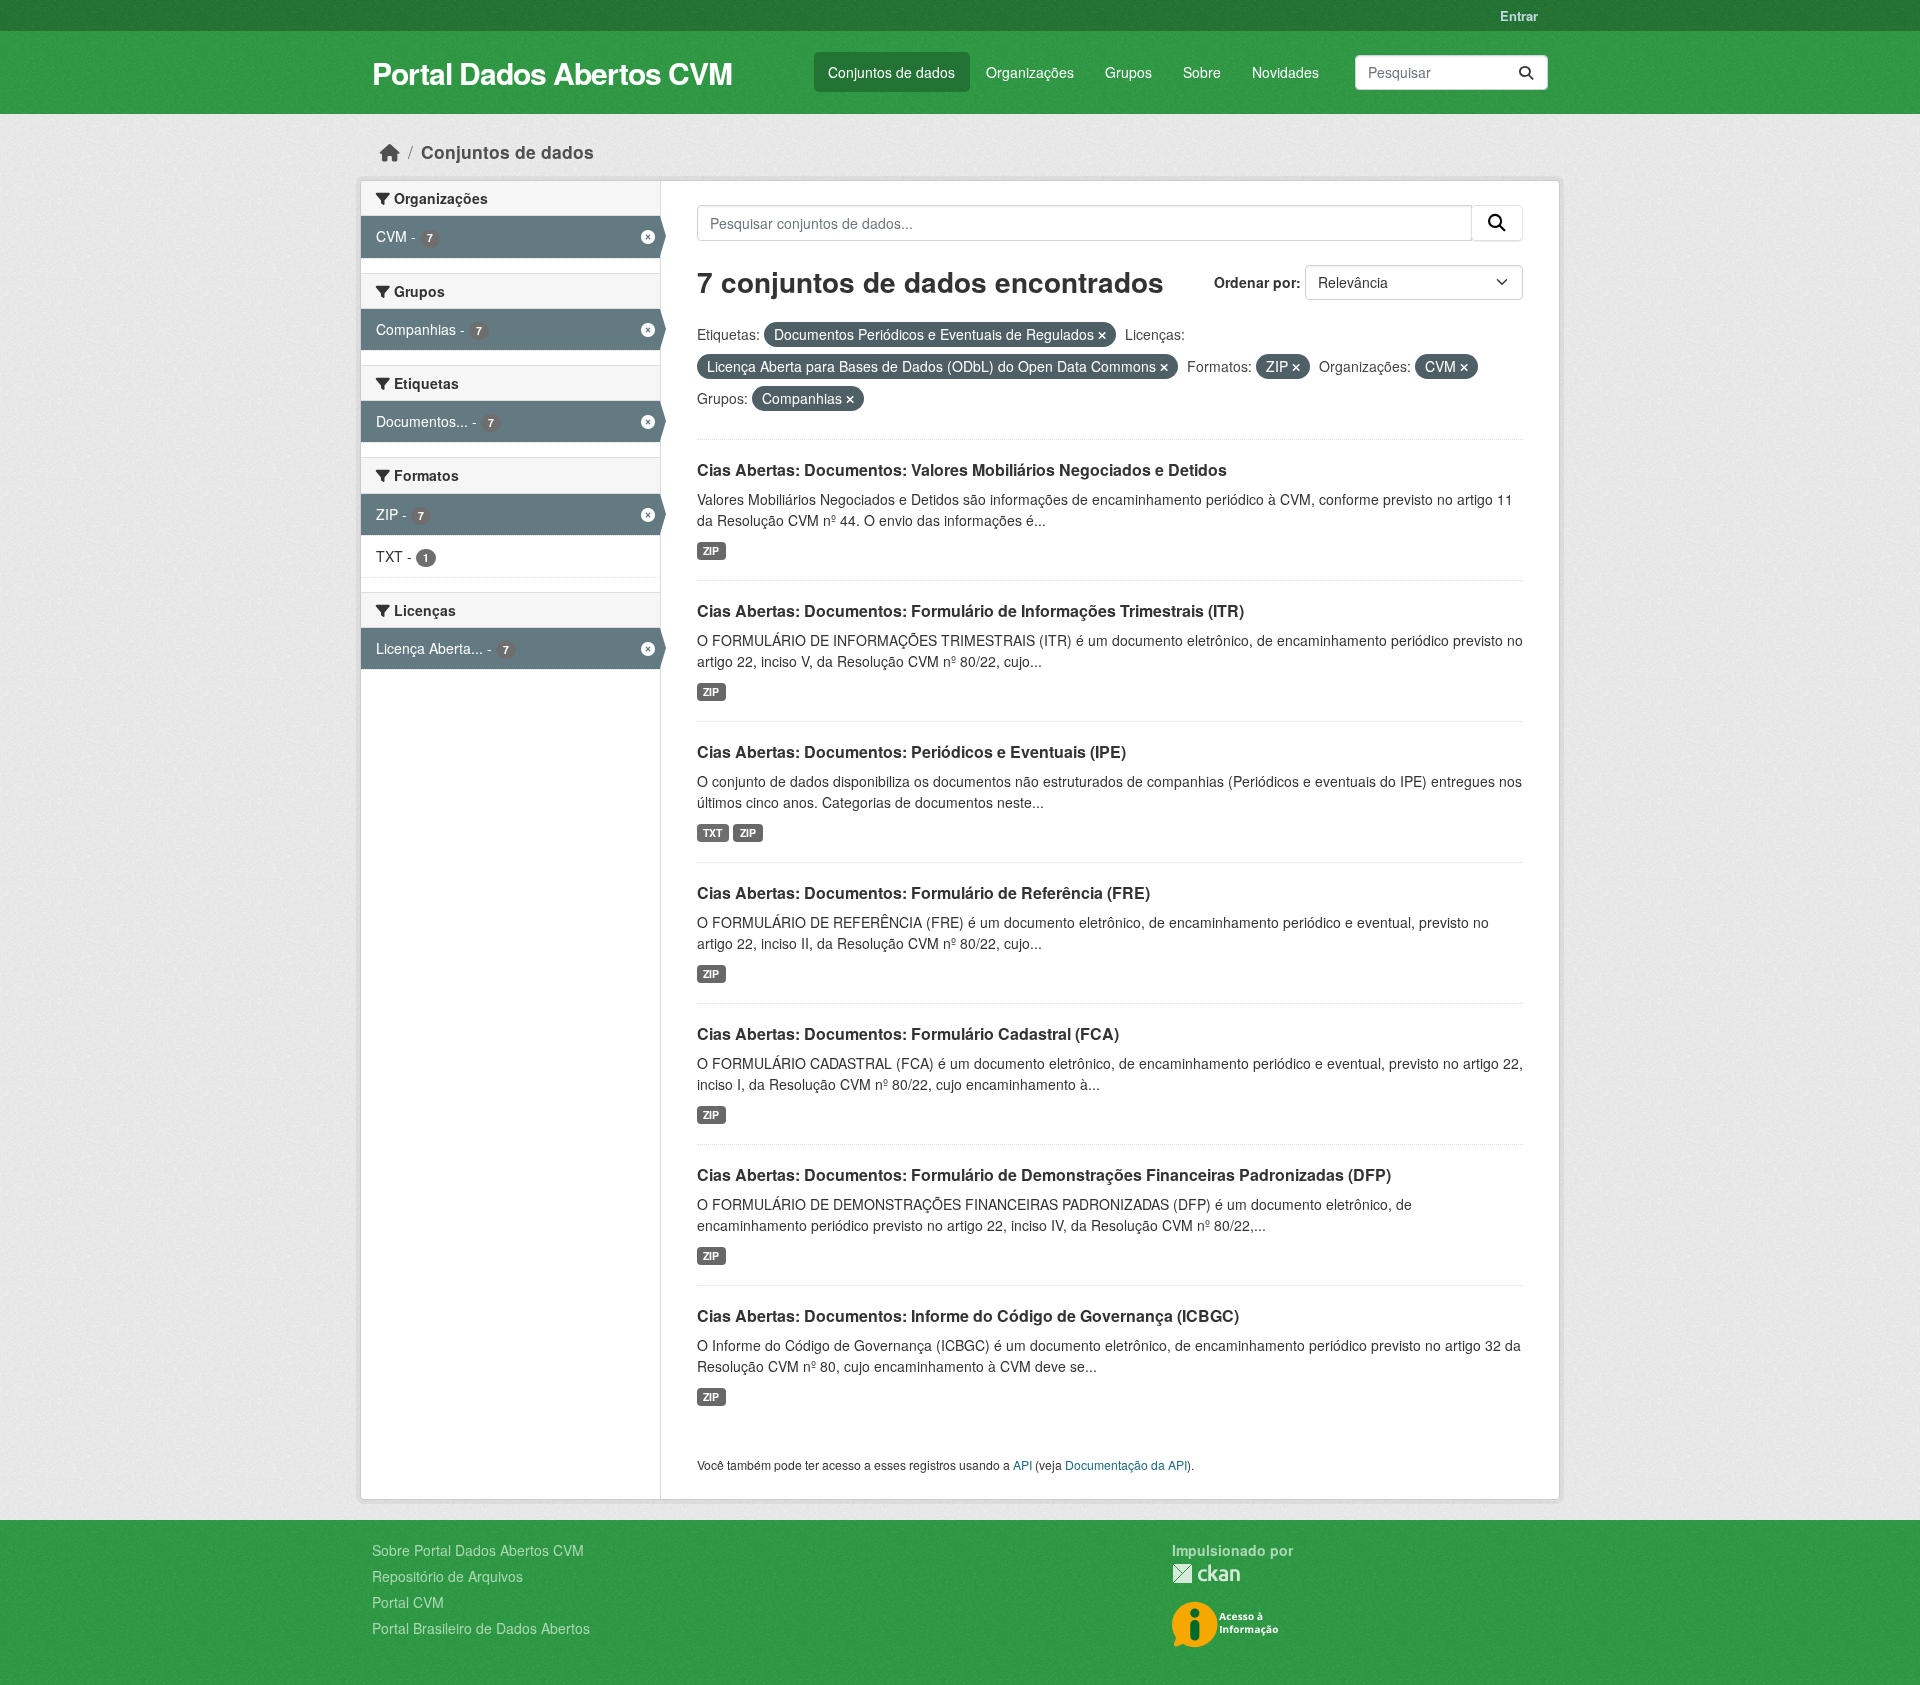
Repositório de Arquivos (447, 1576)
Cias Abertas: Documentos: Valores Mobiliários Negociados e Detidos (962, 469)
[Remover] (1102, 335)
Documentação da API (1126, 1464)
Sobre (1202, 72)
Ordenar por (1255, 282)
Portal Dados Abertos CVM (552, 72)
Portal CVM (408, 1602)
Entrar (1519, 15)
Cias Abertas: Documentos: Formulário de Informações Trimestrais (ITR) (970, 610)
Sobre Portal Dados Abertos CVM (478, 1550)
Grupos (1128, 72)
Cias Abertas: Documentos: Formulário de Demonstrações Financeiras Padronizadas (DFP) (1044, 1174)
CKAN (1206, 1573)
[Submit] (1526, 72)
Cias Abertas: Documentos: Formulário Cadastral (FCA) (908, 1033)
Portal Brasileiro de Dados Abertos (481, 1628)
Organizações (1030, 72)
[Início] (390, 151)
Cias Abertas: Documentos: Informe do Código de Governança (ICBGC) (968, 1315)
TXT (712, 832)
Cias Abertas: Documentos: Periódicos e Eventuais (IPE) (911, 751)
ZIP (711, 550)
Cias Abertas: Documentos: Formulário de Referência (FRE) (923, 892)
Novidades (1285, 72)
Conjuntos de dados (891, 72)
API (1022, 1464)
